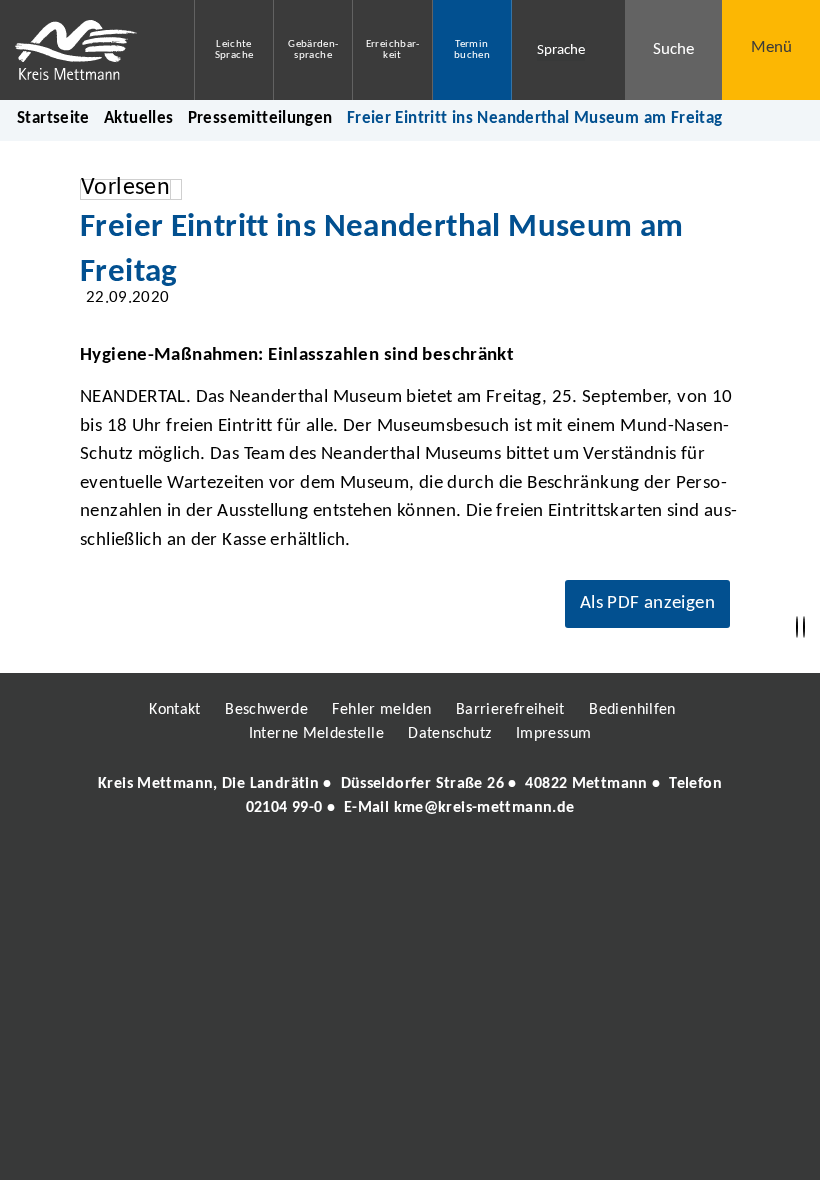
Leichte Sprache (234, 50)
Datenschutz (449, 734)
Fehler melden (381, 710)
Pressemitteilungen (260, 118)
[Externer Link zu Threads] (363, 865)
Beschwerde (266, 710)
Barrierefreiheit (510, 710)
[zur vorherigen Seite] (797, 627)
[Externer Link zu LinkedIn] (408, 865)
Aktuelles (138, 118)
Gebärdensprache (313, 50)
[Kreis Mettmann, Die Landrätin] (410, 796)
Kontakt (175, 710)
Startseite (53, 118)
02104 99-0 (284, 808)
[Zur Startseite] (82, 50)
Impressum (553, 734)
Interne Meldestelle (316, 734)
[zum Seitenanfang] (804, 627)
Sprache (561, 50)
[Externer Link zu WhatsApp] (498, 865)
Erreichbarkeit (393, 50)
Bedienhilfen (632, 710)
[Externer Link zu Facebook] (273, 865)
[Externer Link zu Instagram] (318, 865)
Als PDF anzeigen (647, 603)
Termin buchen (472, 50)
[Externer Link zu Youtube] (453, 865)
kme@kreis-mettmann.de (484, 808)
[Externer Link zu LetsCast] (543, 865)
